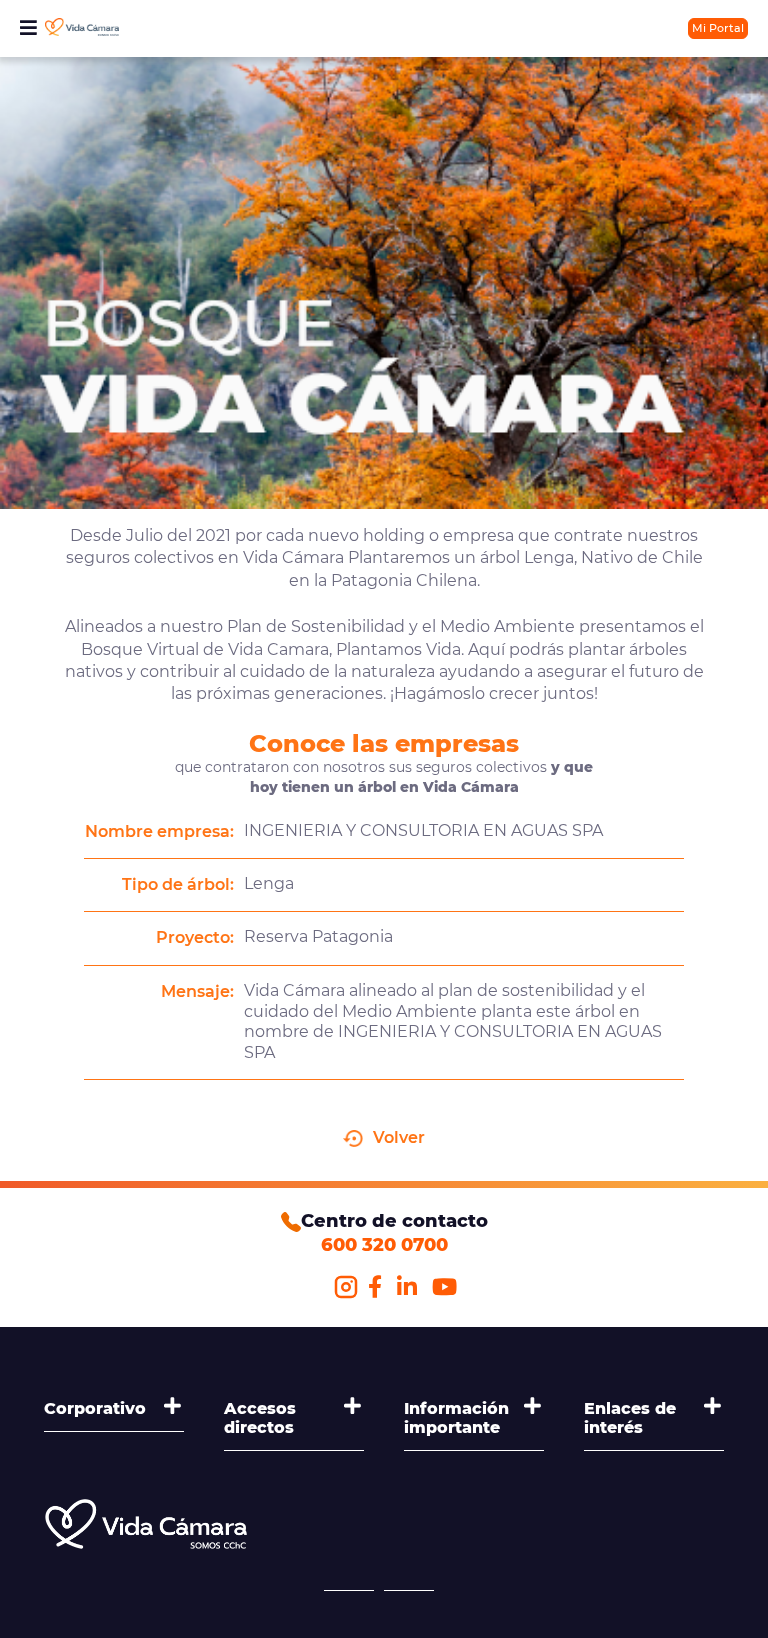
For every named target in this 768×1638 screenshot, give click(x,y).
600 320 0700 (384, 1245)
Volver (399, 1137)
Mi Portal (718, 28)
